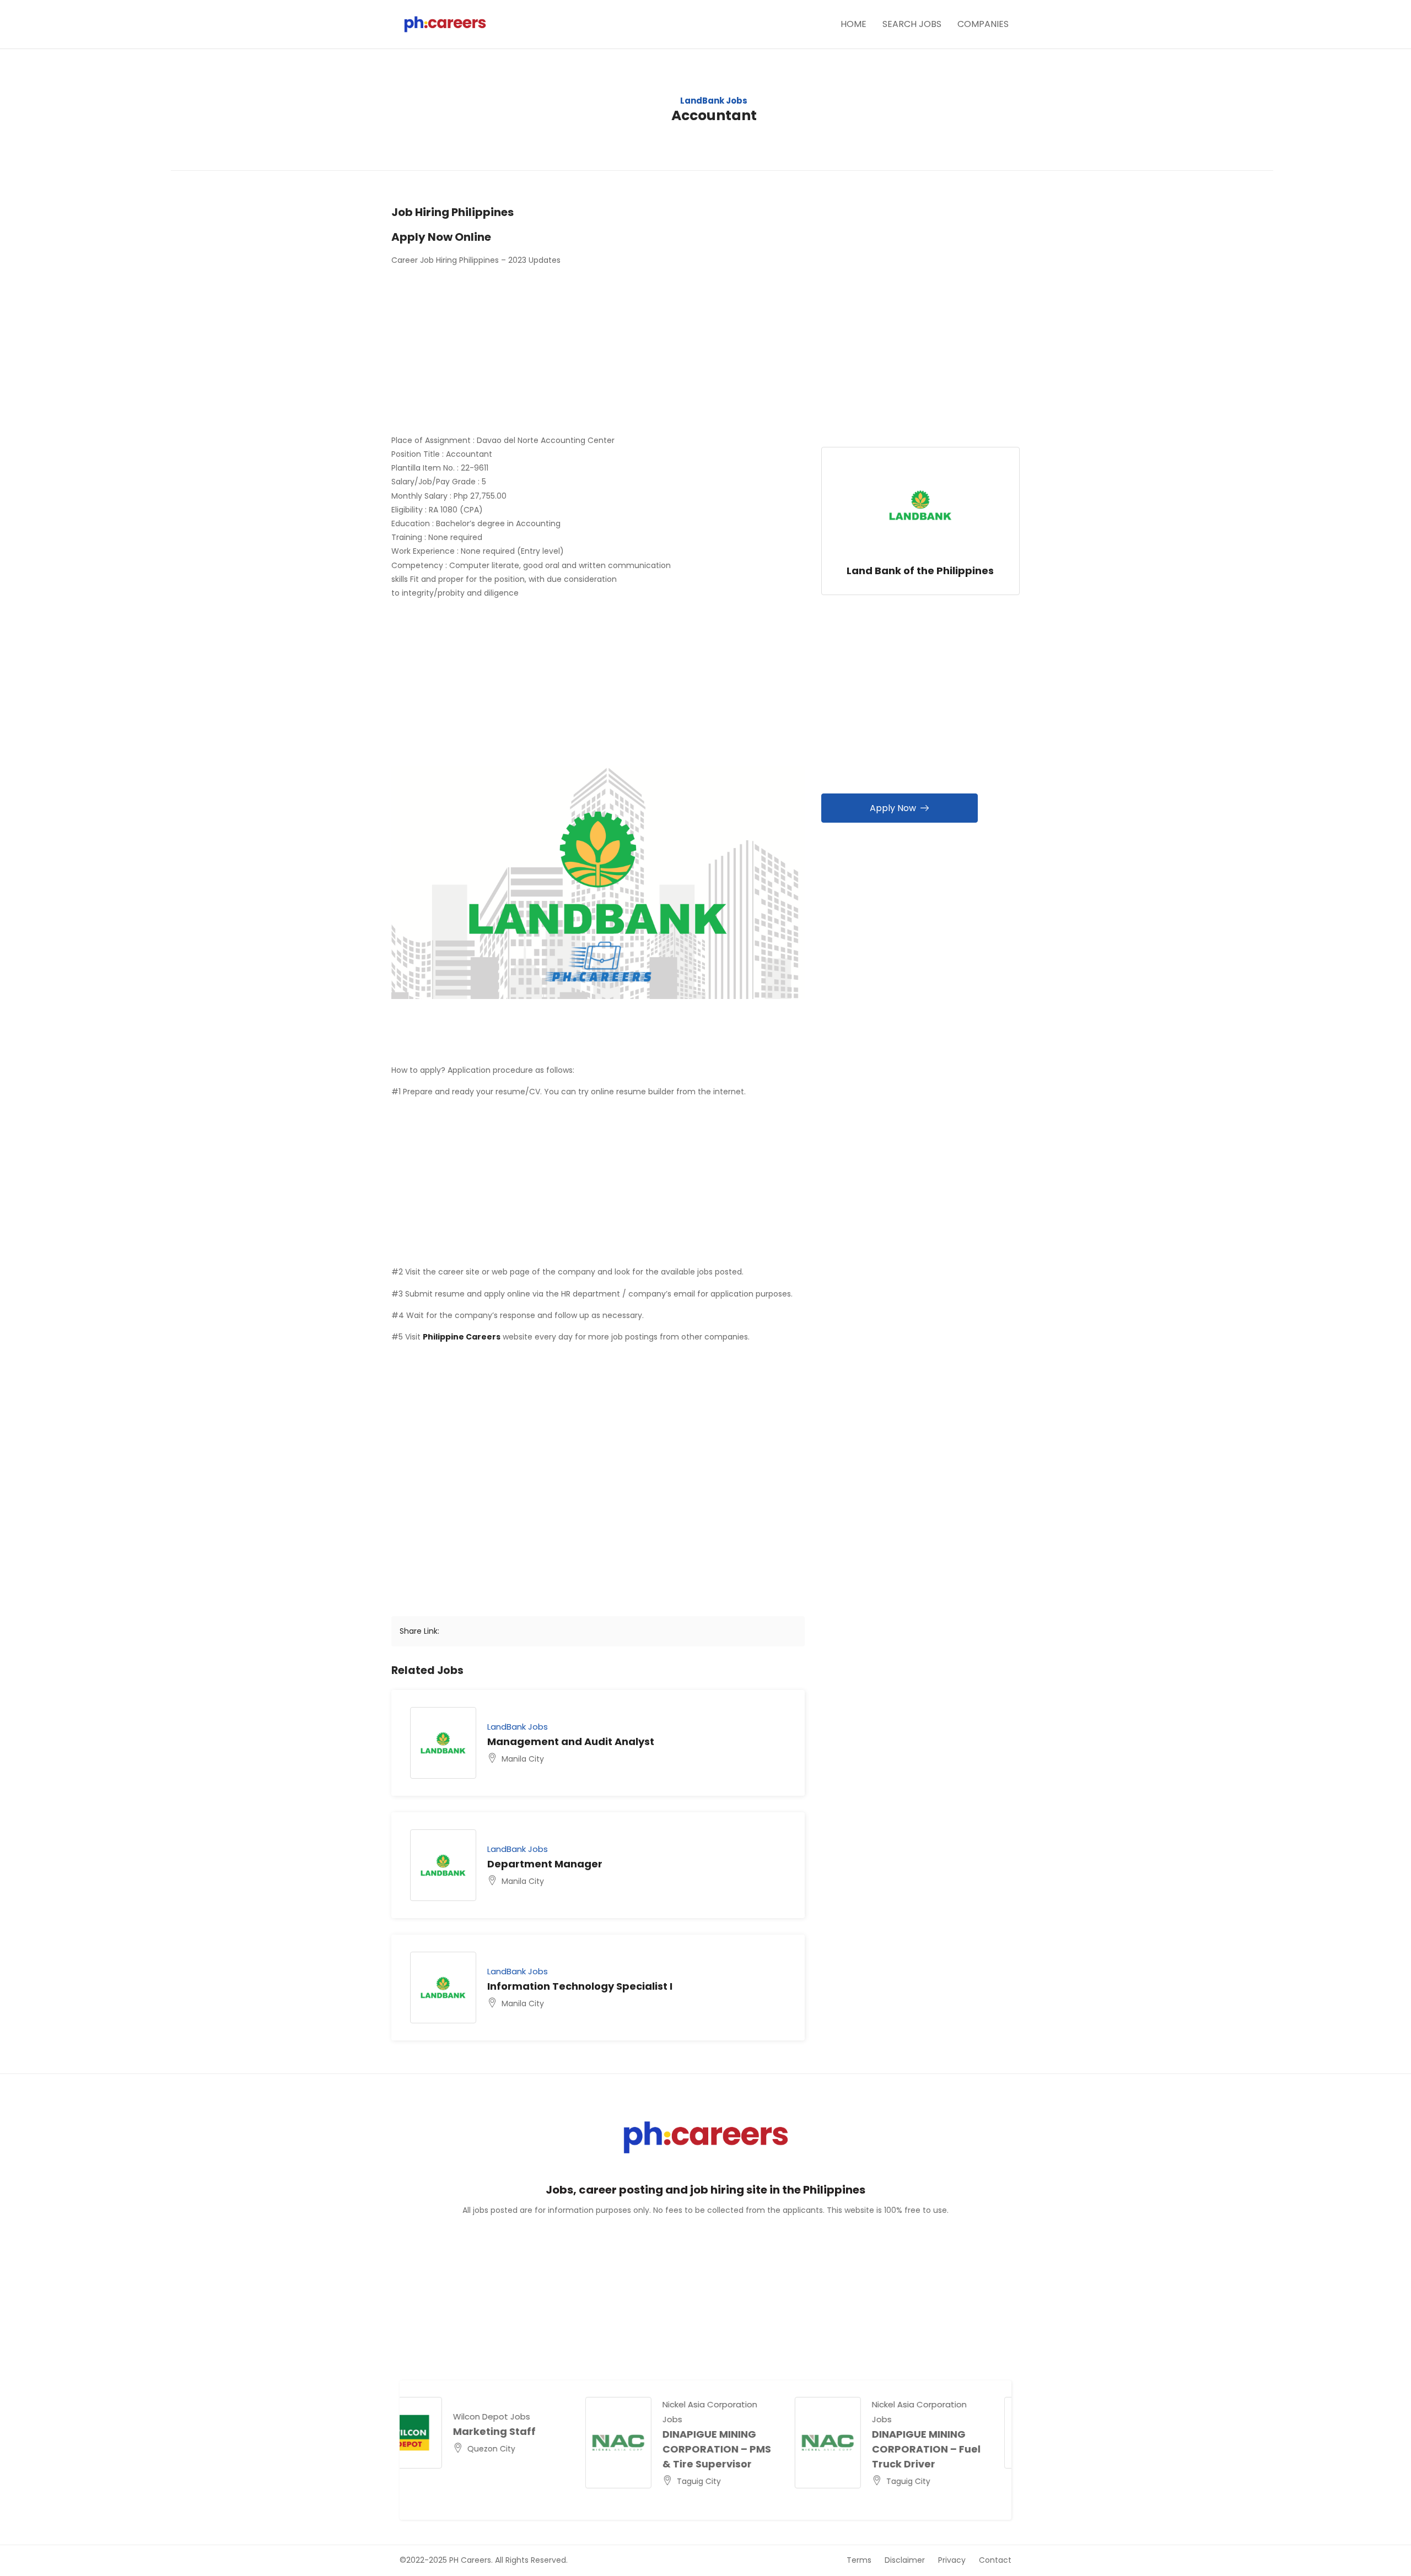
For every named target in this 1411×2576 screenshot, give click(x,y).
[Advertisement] (598, 352)
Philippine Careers (462, 1337)
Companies (983, 24)
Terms (859, 2560)
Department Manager (545, 1864)
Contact (995, 2560)
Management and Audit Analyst (571, 1741)
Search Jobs (912, 24)
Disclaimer (905, 2560)
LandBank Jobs (714, 101)
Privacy (952, 2560)
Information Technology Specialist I (580, 1986)
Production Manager (740, 2431)
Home (853, 24)
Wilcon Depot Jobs (725, 2416)
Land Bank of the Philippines (920, 571)
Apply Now (893, 808)
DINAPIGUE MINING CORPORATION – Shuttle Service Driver (952, 2449)
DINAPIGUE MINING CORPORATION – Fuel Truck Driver (531, 2449)
